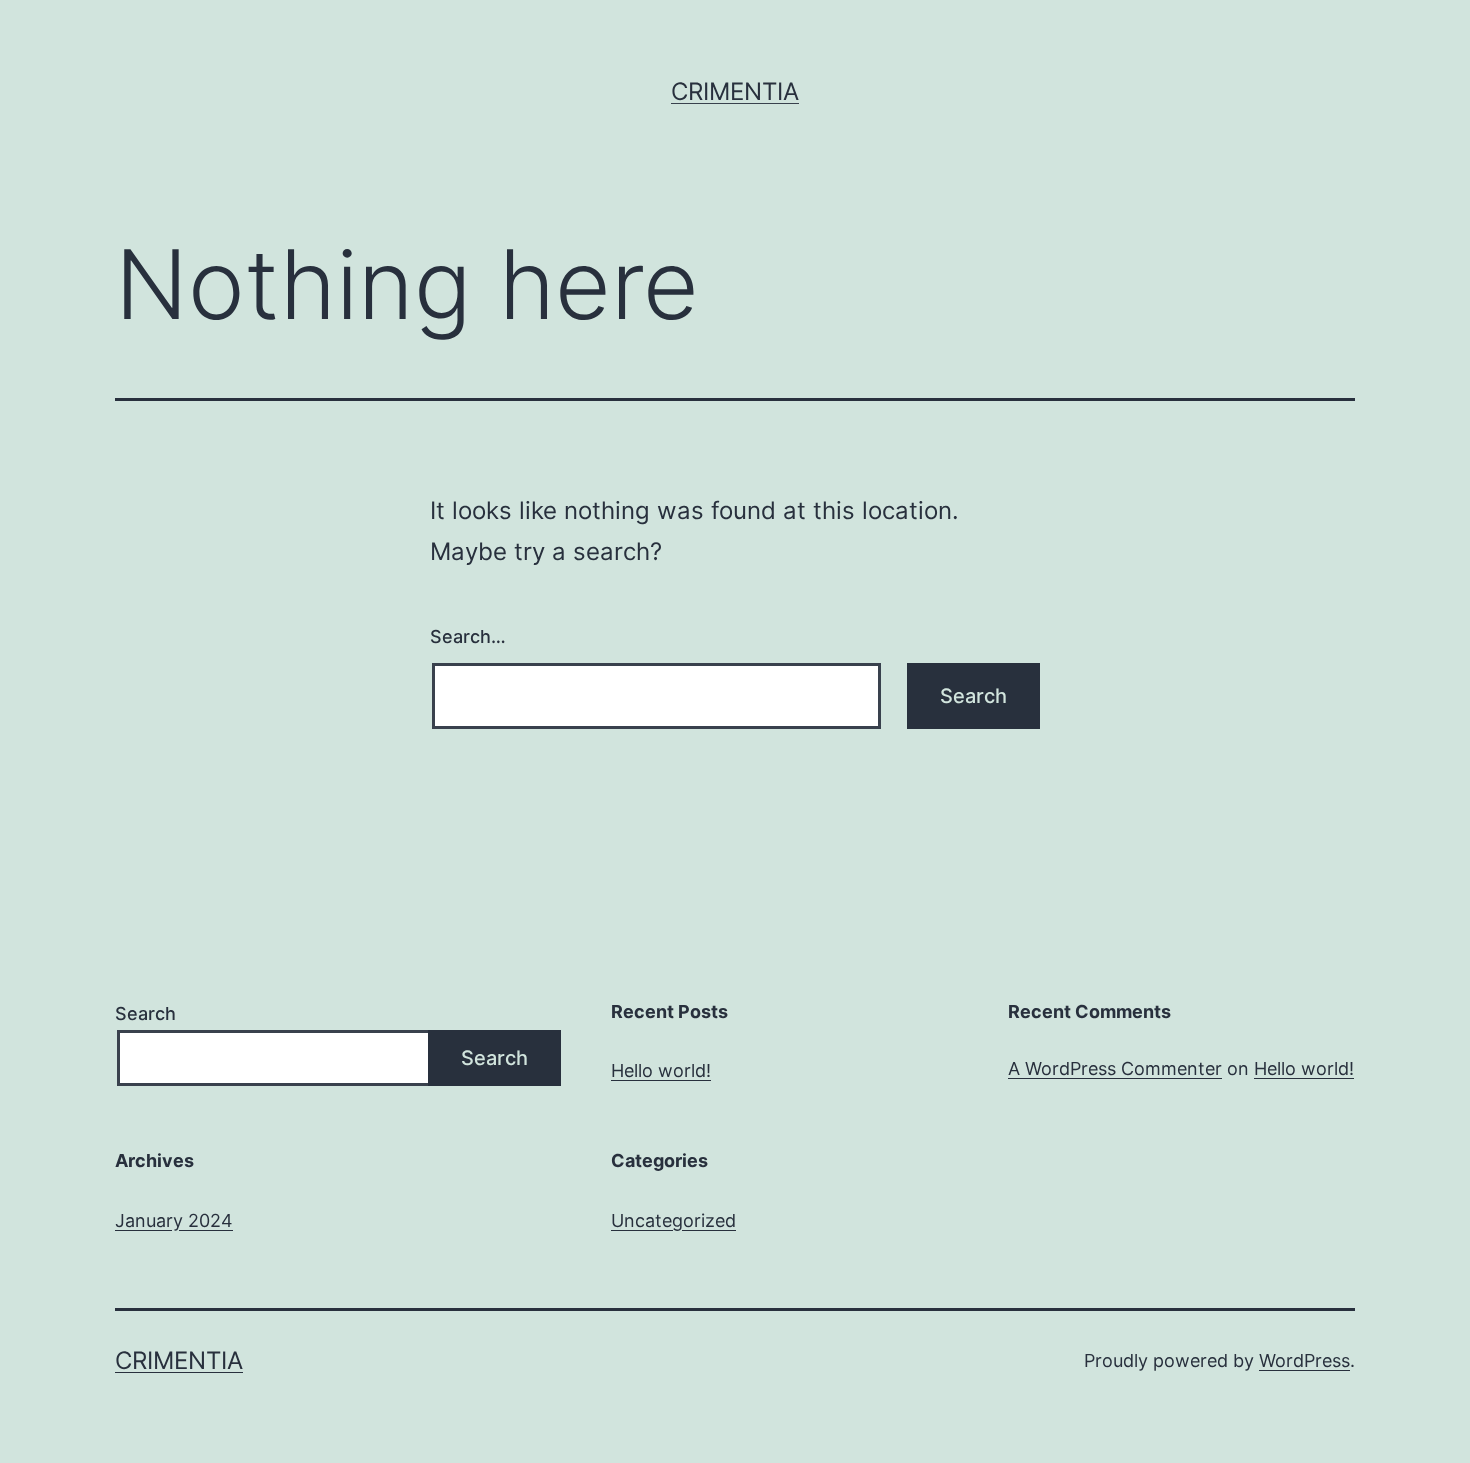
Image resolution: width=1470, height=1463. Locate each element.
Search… (468, 636)
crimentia (735, 91)
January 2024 (174, 1220)
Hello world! (661, 1070)
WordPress (1304, 1360)
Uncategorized (673, 1220)
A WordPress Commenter (1115, 1068)
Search (145, 1013)
